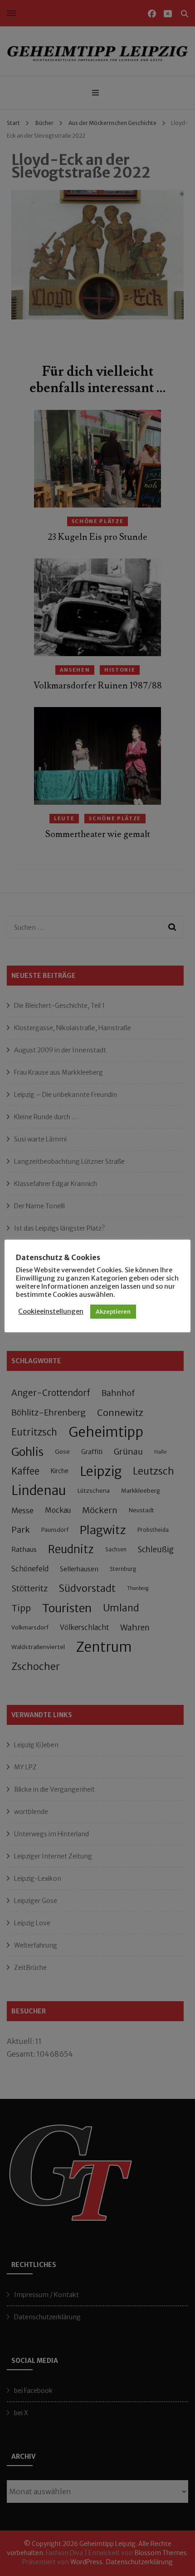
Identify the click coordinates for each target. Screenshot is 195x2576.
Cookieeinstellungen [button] (51, 1311)
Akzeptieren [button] (113, 1312)
